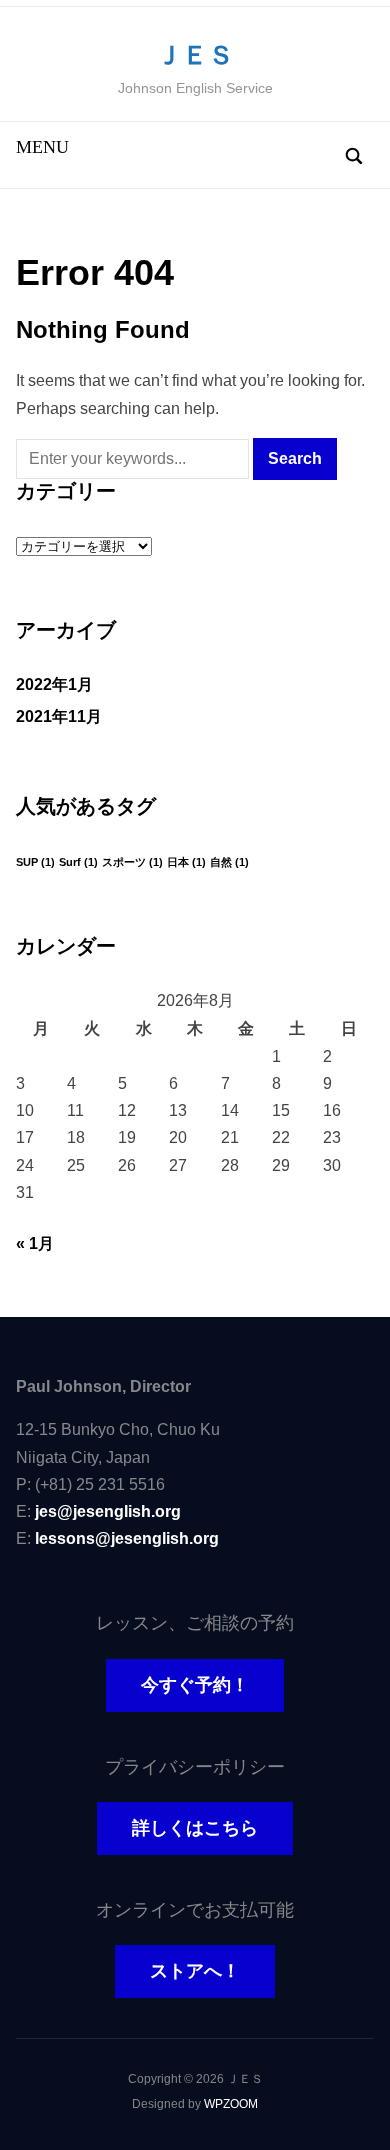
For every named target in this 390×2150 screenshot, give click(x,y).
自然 (229, 862)
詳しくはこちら (195, 1828)
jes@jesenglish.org (108, 1511)
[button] (42, 147)
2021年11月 (59, 716)
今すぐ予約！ (195, 1685)
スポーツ (132, 862)
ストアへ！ (195, 1971)
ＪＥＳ (195, 55)
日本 (186, 862)
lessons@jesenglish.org (127, 1538)
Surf (78, 862)
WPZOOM (231, 2104)
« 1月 (35, 1243)
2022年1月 (54, 684)
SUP (35, 862)
